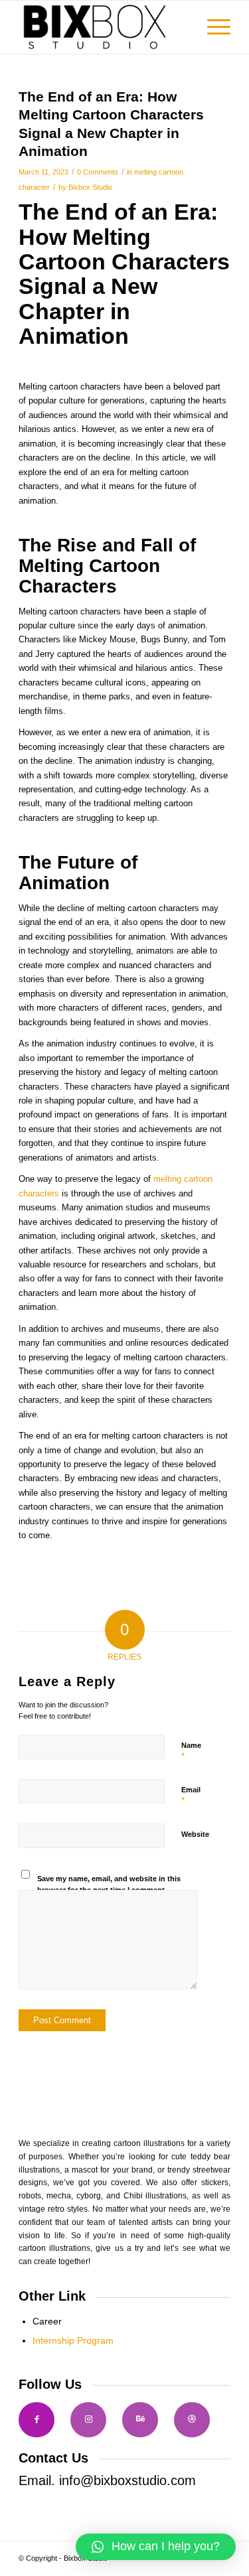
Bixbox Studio (90, 187)
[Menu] (212, 27)
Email (191, 1796)
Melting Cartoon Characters (124, 249)
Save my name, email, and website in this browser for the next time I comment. (109, 1884)
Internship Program (73, 2340)
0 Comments (98, 172)
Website (195, 1834)
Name (191, 1751)
